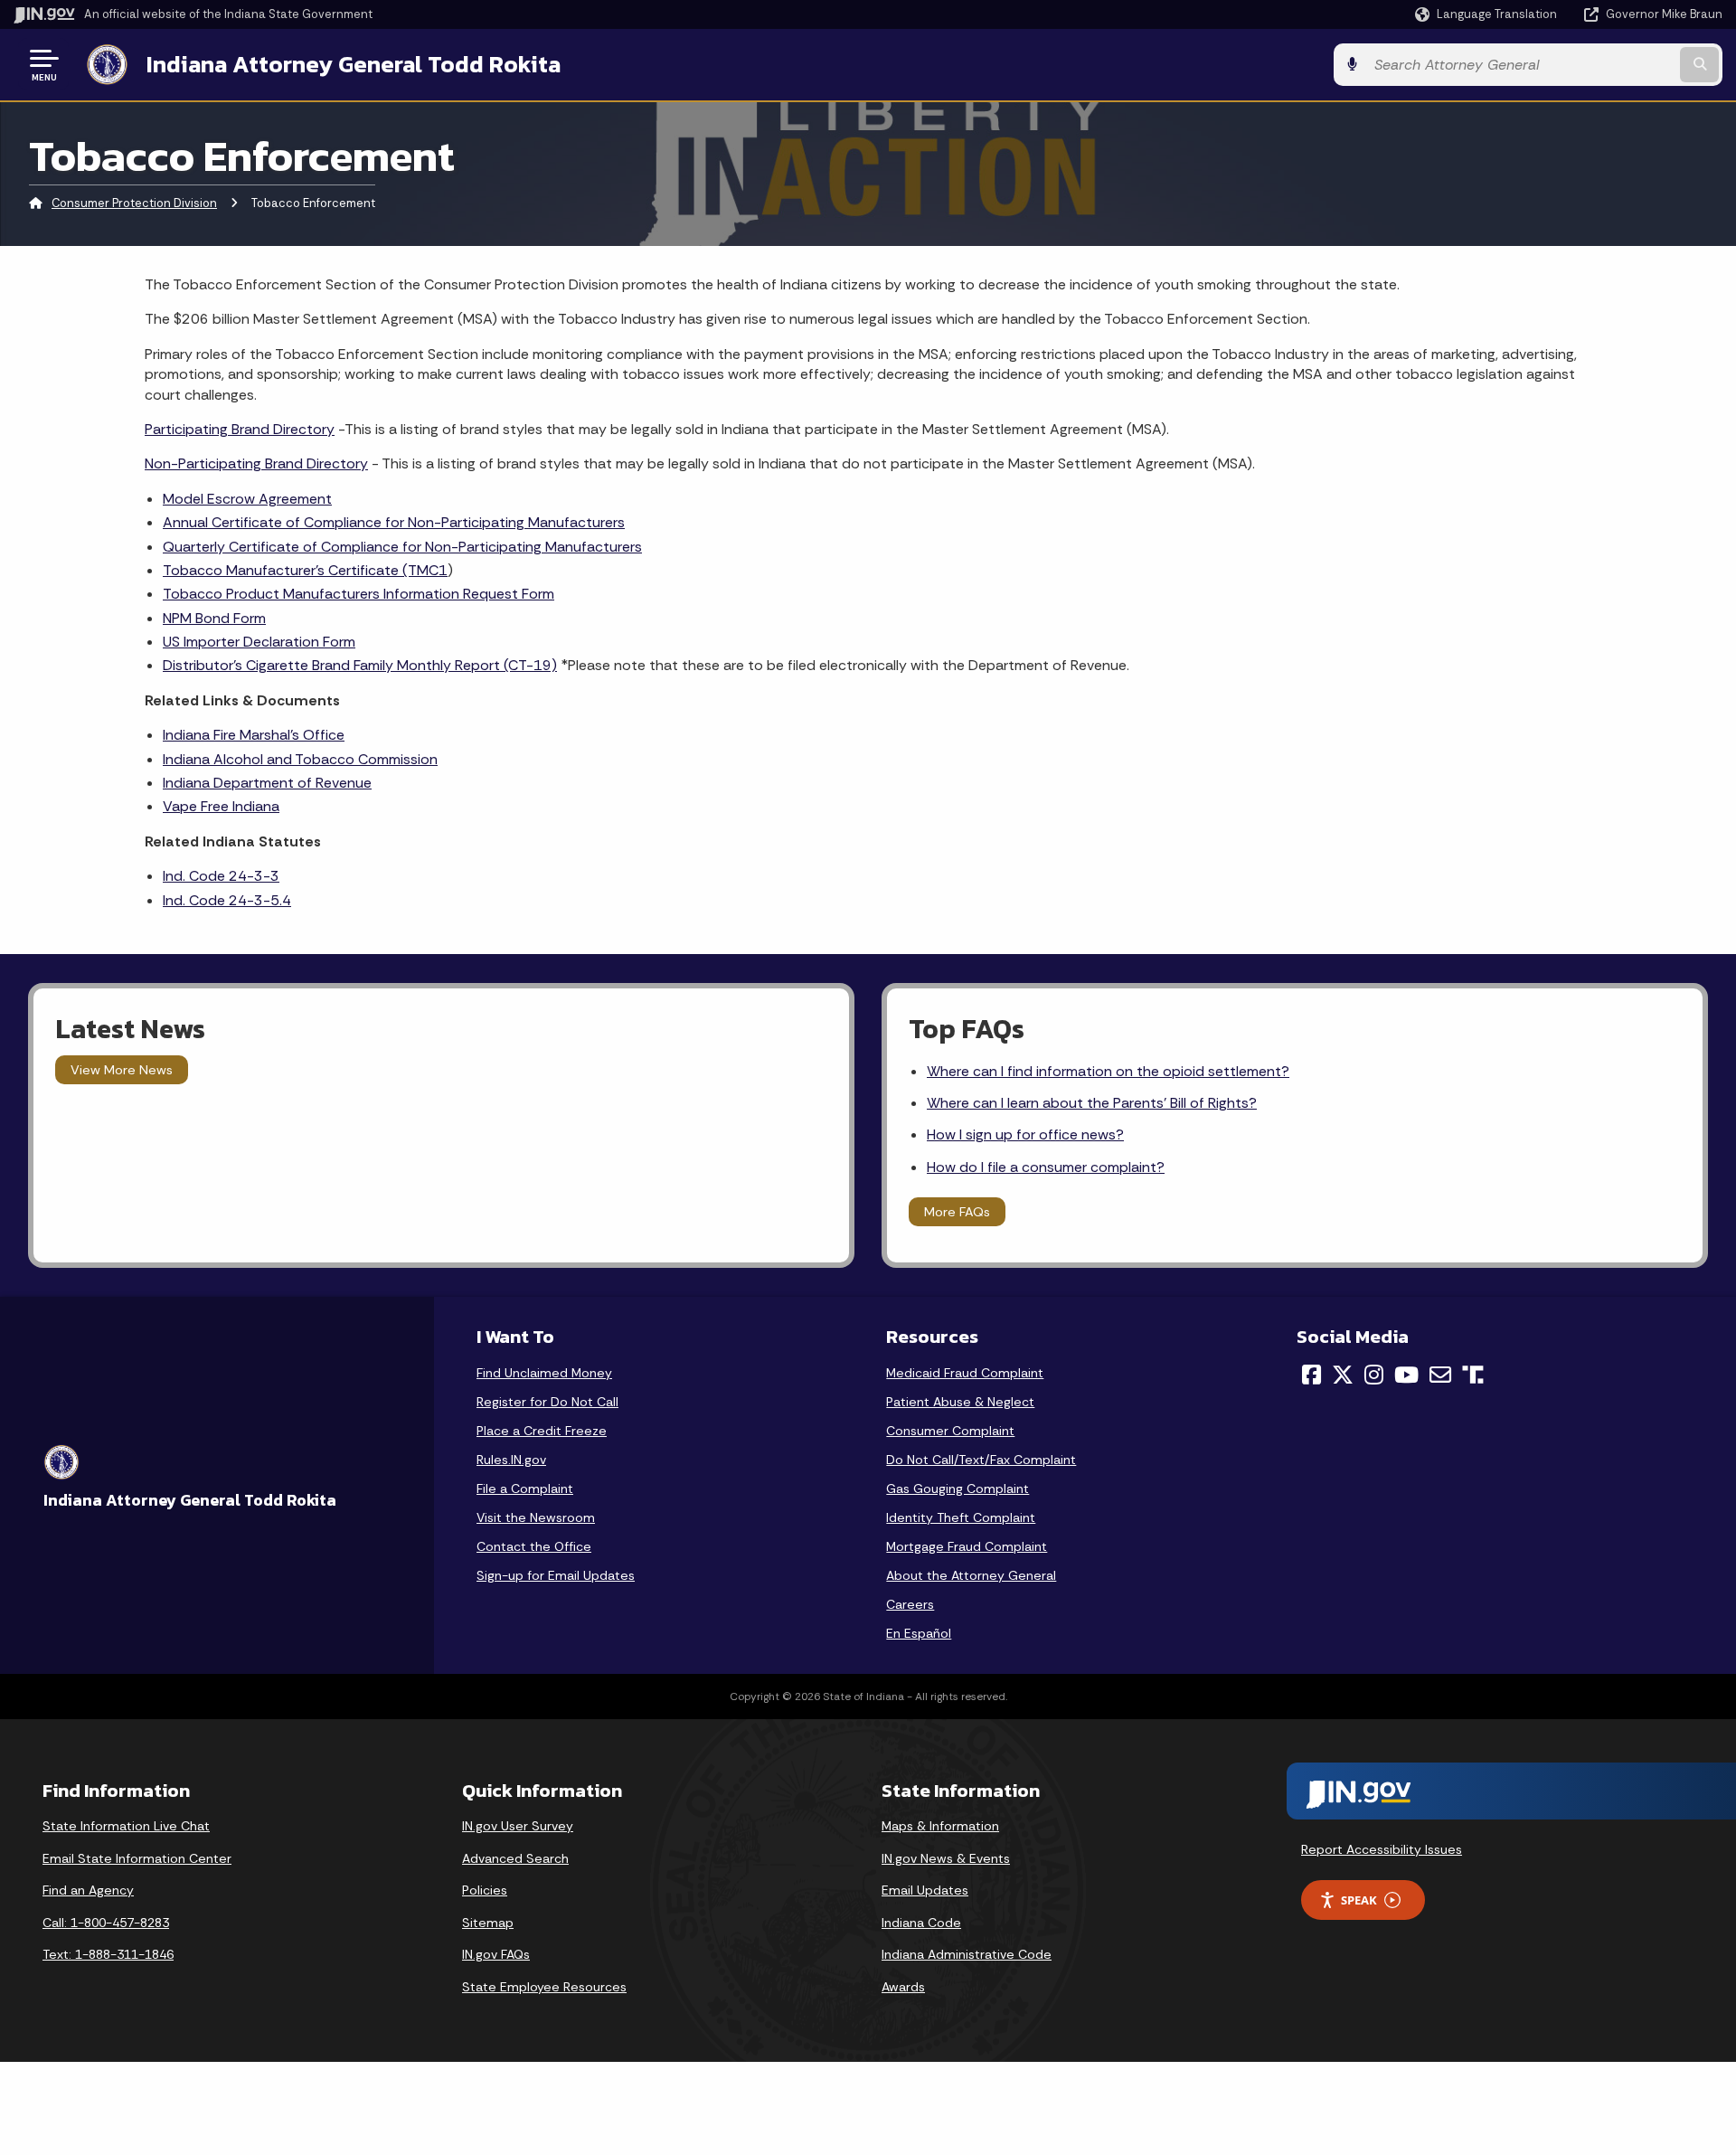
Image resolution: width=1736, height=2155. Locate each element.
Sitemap (488, 1923)
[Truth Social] (1473, 1376)
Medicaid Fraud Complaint (965, 1373)
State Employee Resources (544, 1987)
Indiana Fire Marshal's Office (254, 735)
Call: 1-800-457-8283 (106, 1923)
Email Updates (925, 1890)
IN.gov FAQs (496, 1954)
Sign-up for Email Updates (556, 1575)
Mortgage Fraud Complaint (967, 1546)
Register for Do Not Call (547, 1402)
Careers (910, 1604)
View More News (122, 1070)
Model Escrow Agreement (247, 499)
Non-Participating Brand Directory (256, 463)
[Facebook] (1311, 1375)
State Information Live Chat (126, 1826)
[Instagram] (1374, 1375)
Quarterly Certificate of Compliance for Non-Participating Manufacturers (402, 547)
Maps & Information (940, 1826)
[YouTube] (1406, 1375)
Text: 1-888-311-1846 (108, 1954)
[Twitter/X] (1343, 1375)
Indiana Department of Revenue (267, 783)
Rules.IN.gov (511, 1460)
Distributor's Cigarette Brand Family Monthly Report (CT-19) (360, 665)
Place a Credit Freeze (542, 1431)
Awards (903, 1987)
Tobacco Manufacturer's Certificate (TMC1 (305, 570)
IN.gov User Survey (518, 1826)
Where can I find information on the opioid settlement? (1108, 1071)
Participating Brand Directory (240, 429)
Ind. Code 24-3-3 (221, 876)
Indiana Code (921, 1923)
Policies (485, 1890)
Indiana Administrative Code (967, 1954)
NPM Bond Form (214, 618)
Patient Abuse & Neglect (960, 1402)
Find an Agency (88, 1890)
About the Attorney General (971, 1575)
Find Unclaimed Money (544, 1373)
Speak (1359, 1900)
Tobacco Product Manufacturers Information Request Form (359, 594)
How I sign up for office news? (1025, 1134)
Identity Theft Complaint (961, 1517)
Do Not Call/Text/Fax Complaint (981, 1460)
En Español (919, 1633)
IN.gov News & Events (946, 1858)
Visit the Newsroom (536, 1517)
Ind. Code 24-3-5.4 (227, 900)
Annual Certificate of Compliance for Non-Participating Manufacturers (394, 522)
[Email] (1440, 1375)
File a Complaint (525, 1489)
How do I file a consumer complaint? (1046, 1167)
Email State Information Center (137, 1858)
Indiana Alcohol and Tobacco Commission (300, 759)
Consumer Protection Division (134, 203)
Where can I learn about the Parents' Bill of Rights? (1092, 1103)
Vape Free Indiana (221, 806)
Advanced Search (515, 1858)
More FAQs (957, 1212)
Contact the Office (534, 1546)
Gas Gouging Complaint (958, 1489)
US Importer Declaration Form (259, 642)
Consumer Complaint (950, 1431)
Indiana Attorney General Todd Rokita (354, 64)
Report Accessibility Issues (1382, 1849)
